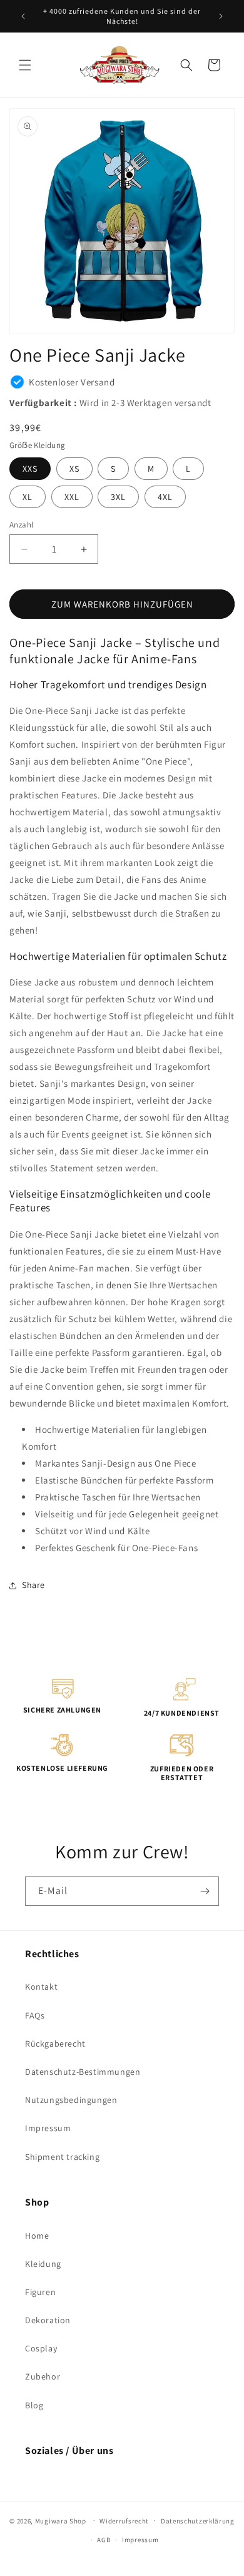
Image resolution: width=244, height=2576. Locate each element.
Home (37, 2236)
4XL (165, 497)
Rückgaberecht (55, 2044)
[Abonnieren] (205, 1891)
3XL (118, 497)
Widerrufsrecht (124, 2521)
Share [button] (33, 1585)
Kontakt (41, 1987)
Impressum (48, 2128)
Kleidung (43, 2264)
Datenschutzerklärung (198, 2521)
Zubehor (43, 2376)
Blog (34, 2405)
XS (74, 469)
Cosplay (41, 2348)
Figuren (40, 2292)
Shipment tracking (62, 2157)
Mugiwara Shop (61, 2520)
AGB (104, 2540)
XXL (72, 497)
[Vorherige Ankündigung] (23, 16)
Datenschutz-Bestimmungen (83, 2072)
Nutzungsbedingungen (71, 2100)
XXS (30, 469)
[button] (25, 65)
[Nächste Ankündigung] (221, 16)
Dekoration (48, 2320)
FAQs (35, 2015)
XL (28, 497)
